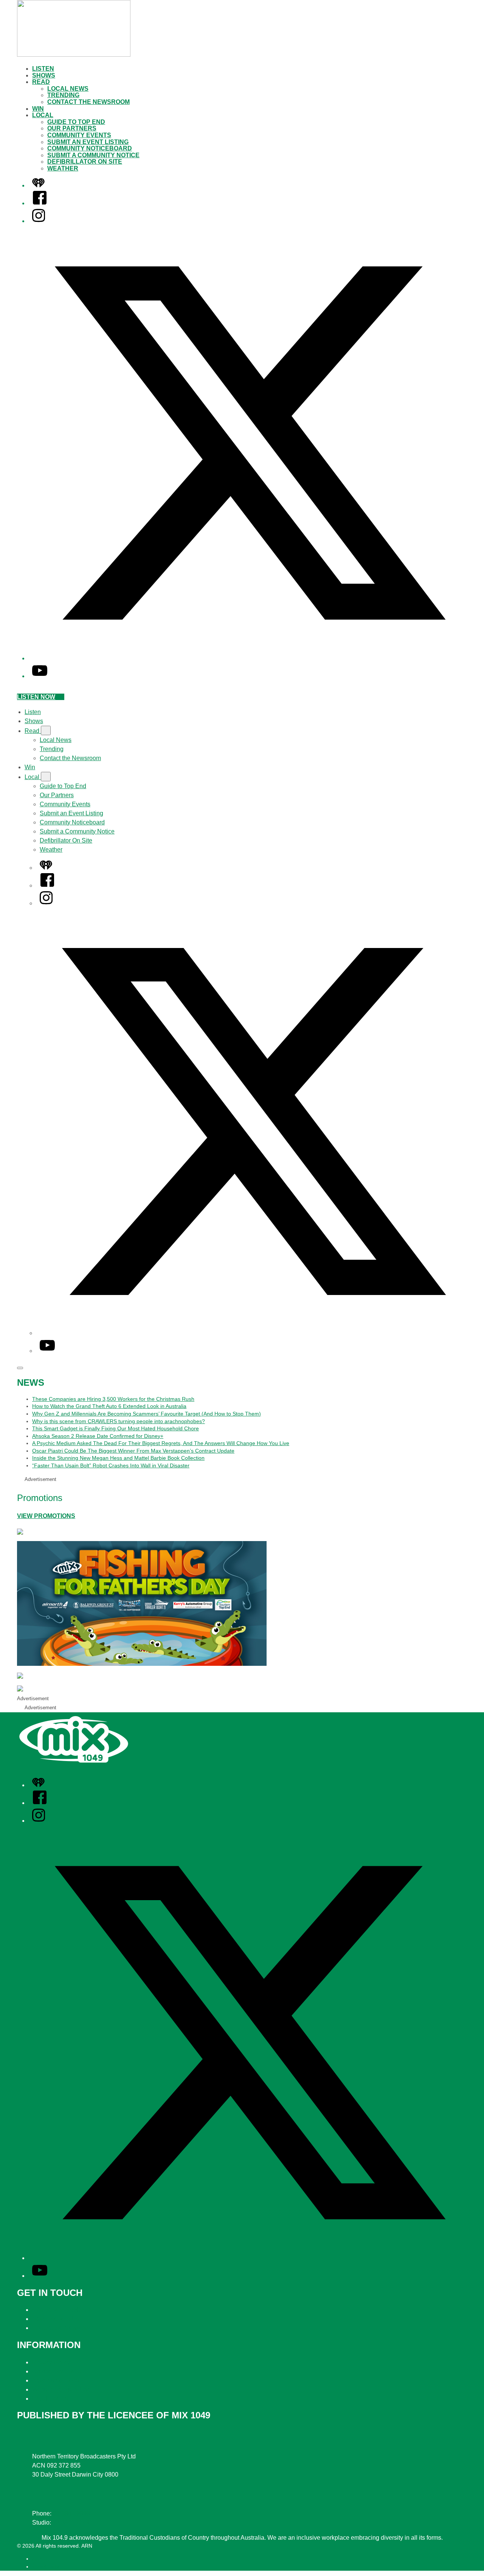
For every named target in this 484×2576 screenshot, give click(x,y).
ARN (38, 2559)
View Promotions (46, 1516)
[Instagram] (39, 221)
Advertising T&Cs (56, 2380)
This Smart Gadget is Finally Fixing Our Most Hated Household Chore (116, 1428)
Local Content (51, 2399)
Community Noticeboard (90, 148)
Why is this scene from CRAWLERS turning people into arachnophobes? (119, 1421)
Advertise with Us (56, 2319)
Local (43, 115)
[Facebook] (40, 203)
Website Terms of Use (61, 2389)
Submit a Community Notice (93, 155)
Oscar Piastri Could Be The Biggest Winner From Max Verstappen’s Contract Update (133, 1451)
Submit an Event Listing (88, 142)
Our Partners (72, 128)
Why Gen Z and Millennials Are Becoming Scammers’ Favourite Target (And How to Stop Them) (147, 1414)
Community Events (79, 135)
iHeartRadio (46, 2567)
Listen (43, 69)
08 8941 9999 (71, 2513)
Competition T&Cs (57, 2371)
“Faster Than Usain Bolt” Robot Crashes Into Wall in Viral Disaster (111, 1465)
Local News (68, 89)
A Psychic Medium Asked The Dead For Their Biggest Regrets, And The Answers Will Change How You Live (161, 1443)
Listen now (36, 697)
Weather (63, 168)
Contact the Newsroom (88, 102)
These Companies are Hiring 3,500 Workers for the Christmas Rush (113, 1399)
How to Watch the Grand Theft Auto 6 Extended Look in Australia (109, 1406)
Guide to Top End (76, 122)
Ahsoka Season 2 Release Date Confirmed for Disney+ (98, 1436)
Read (41, 82)
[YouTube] (40, 676)
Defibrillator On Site (85, 162)
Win (38, 109)
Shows (44, 75)
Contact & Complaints (61, 2310)
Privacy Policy (51, 2362)
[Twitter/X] (250, 658)
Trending (63, 95)
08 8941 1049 (71, 2523)
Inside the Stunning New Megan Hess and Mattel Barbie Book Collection (118, 1458)
